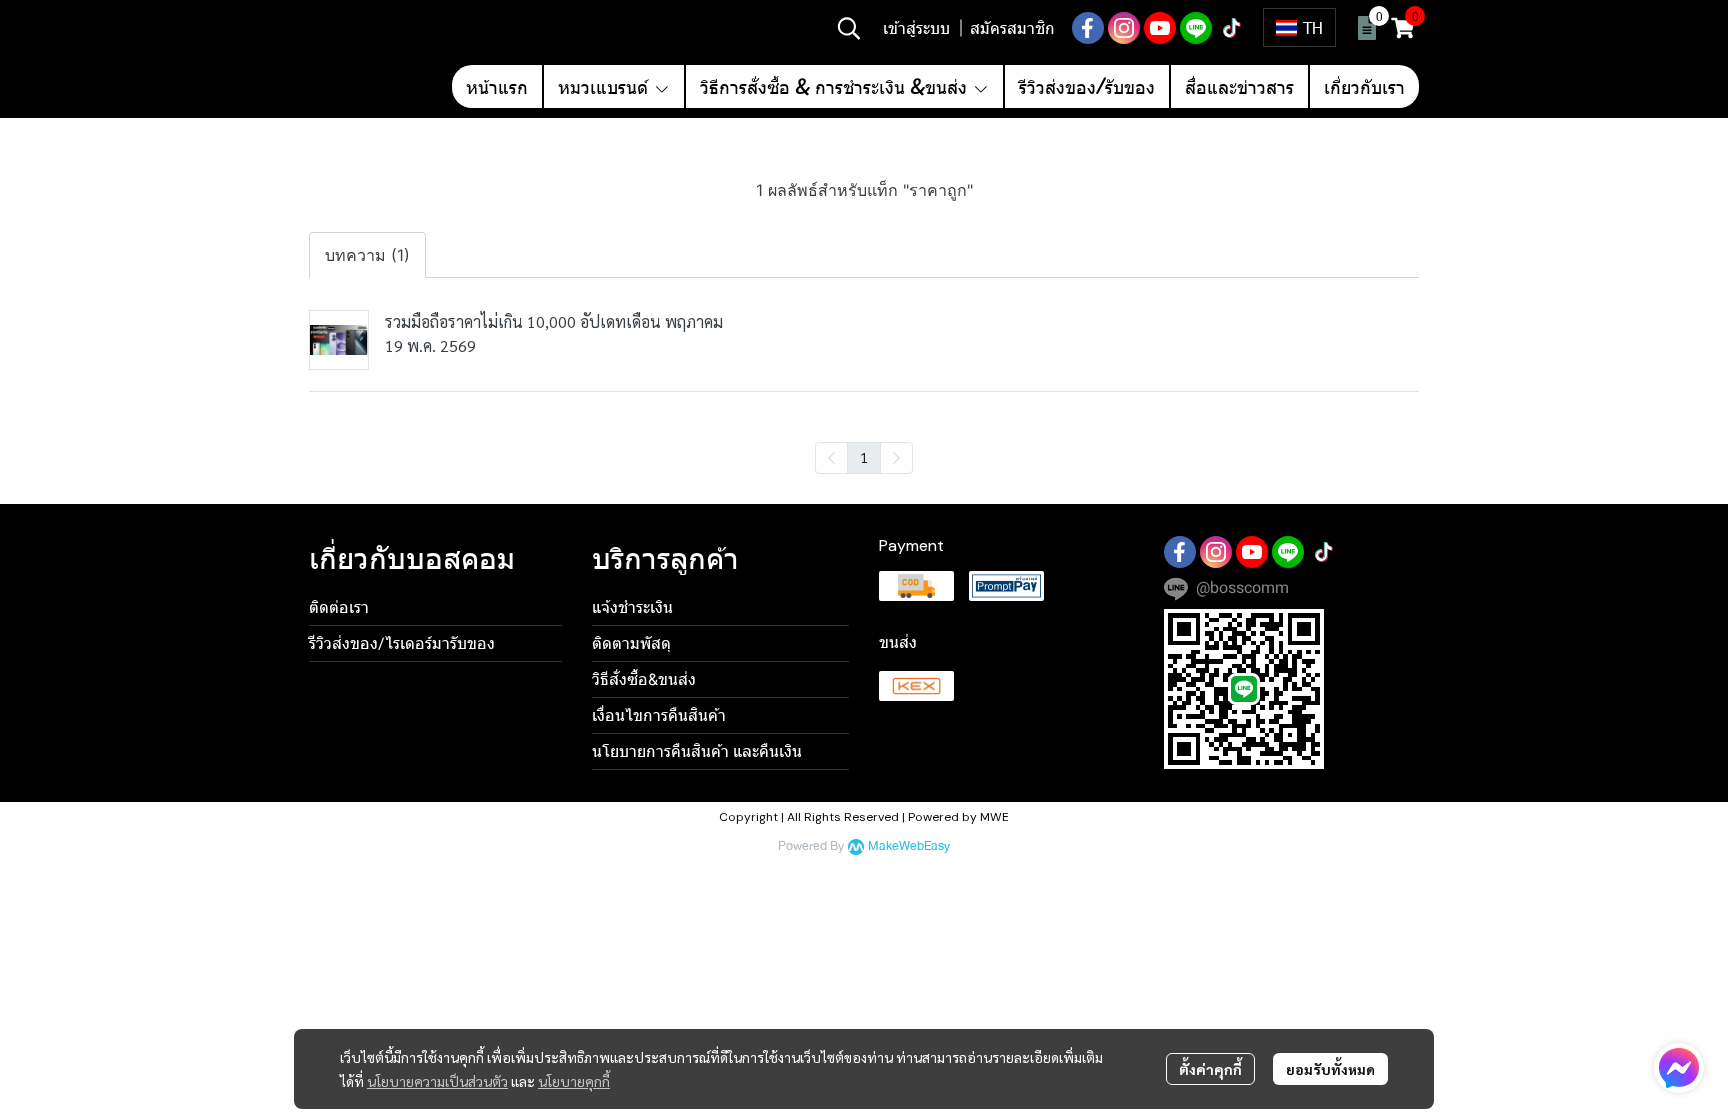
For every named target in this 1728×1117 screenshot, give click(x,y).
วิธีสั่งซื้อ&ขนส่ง (644, 679)
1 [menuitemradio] (864, 457)
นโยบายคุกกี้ (574, 1081)
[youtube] (1160, 28)
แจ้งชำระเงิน (632, 607)
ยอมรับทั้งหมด (1330, 1069)
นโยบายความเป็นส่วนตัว (437, 1081)
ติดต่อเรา (339, 607)
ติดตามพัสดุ (631, 643)
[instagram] (1124, 28)
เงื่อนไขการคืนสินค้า (659, 715)
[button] (849, 28)
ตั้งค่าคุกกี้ (1210, 1069)
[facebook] (1088, 28)
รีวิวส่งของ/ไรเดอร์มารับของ (402, 643)
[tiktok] (1232, 28)
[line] (1196, 28)
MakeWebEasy (909, 846)
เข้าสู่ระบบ (916, 27)
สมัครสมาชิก (1012, 27)
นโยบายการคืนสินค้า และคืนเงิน (697, 751)
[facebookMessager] (1679, 1068)
